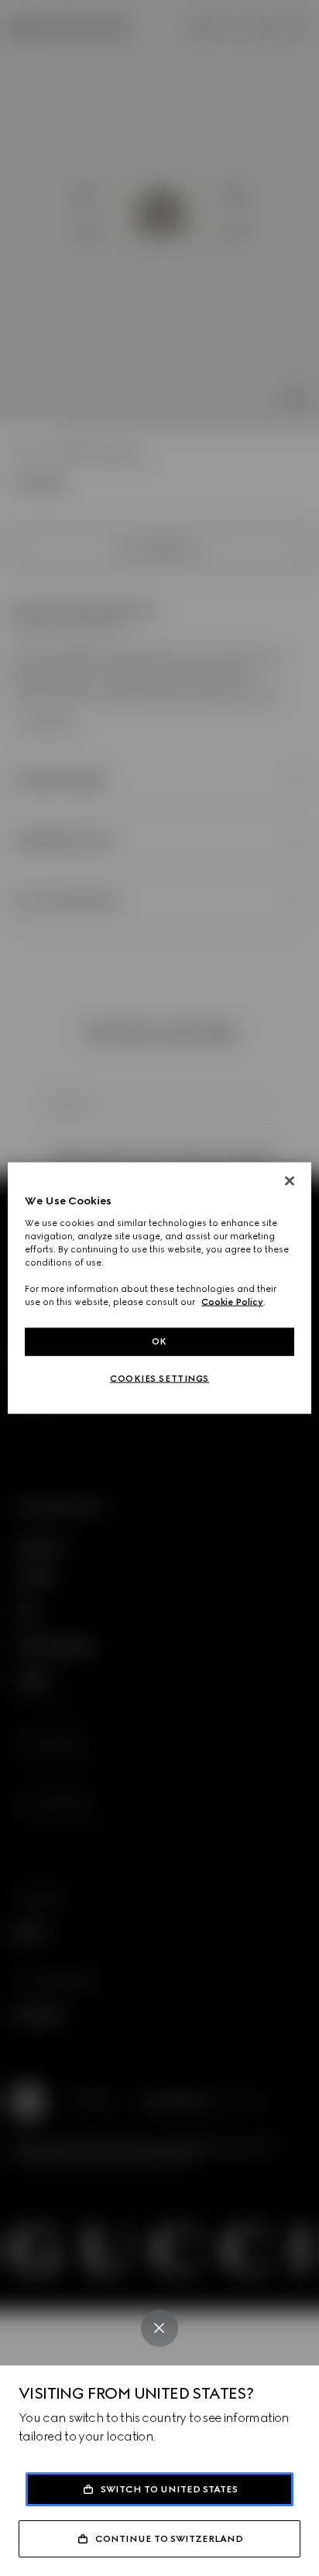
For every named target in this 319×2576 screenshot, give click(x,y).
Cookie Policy (232, 1302)
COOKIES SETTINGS (159, 1379)
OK (159, 1341)
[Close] (159, 2328)
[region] (159, 1288)
